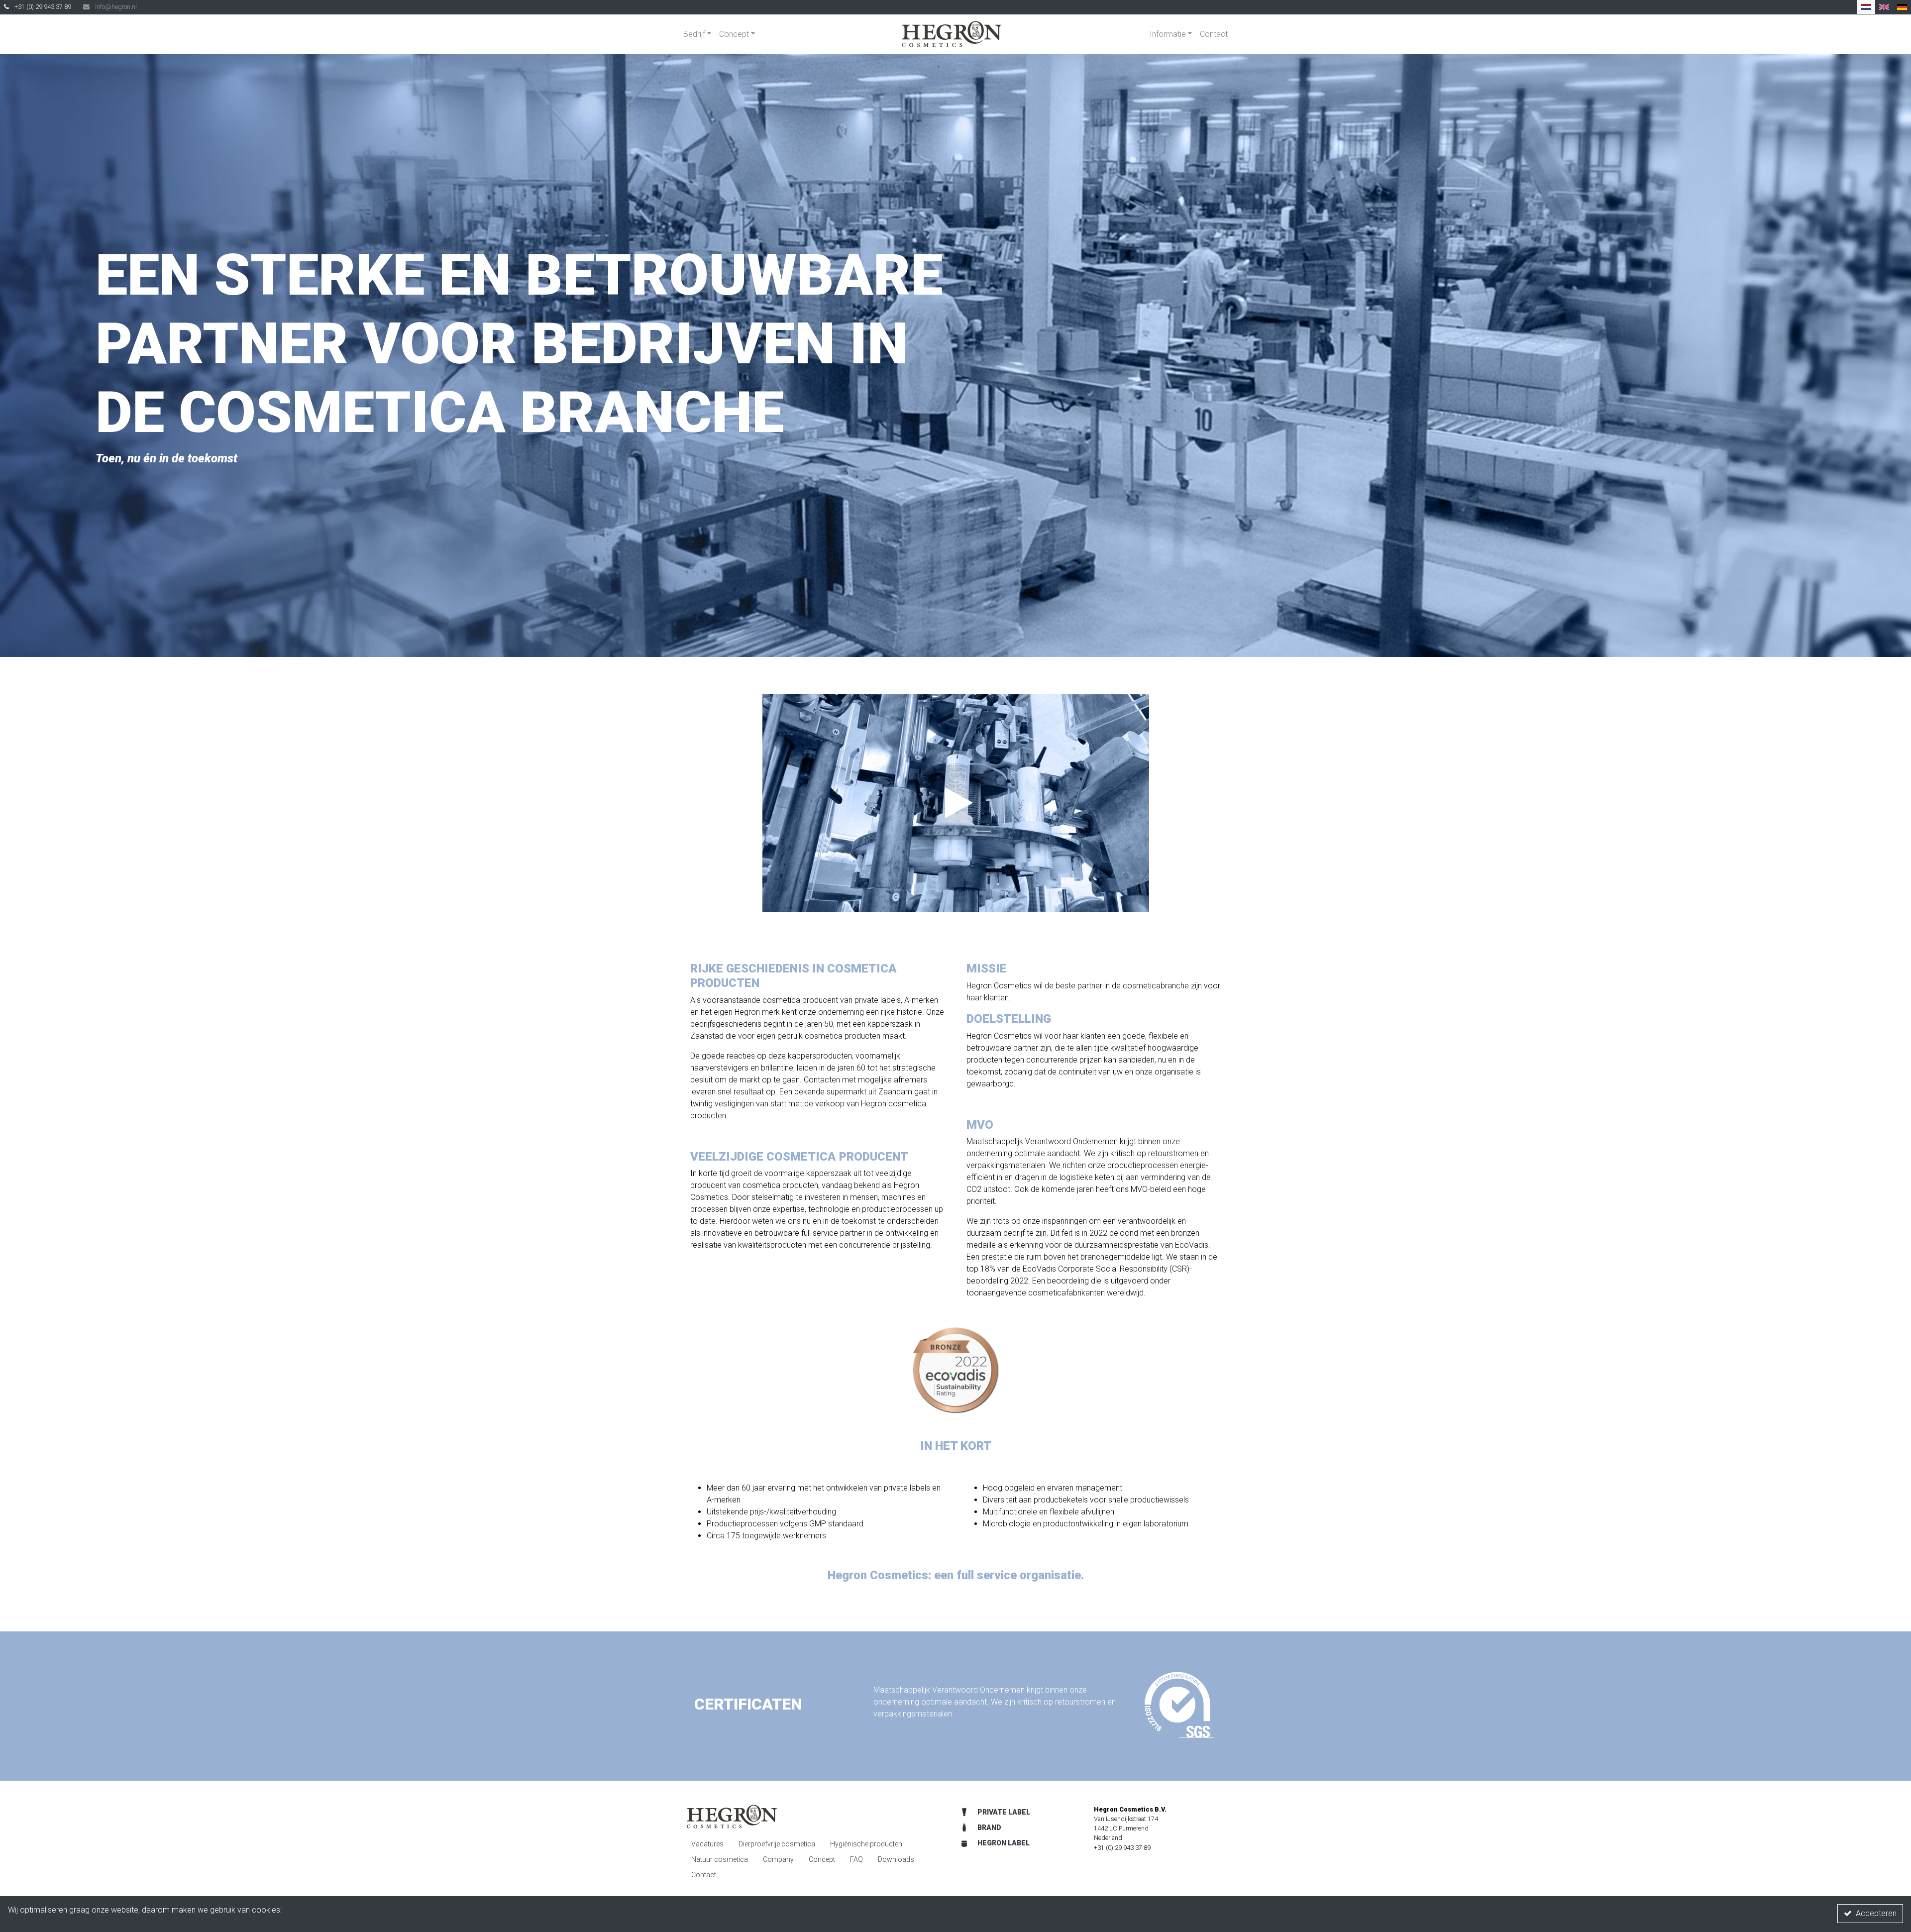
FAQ (856, 1859)
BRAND (989, 1827)
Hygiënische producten (866, 1844)
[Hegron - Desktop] (952, 34)
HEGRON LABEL (1004, 1843)
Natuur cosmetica (720, 1859)
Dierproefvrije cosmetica (777, 1844)
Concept (734, 34)
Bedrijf (694, 34)
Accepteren (1876, 1913)
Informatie (1168, 34)
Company (778, 1859)
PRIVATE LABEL (1004, 1812)
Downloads (896, 1859)
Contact (1214, 34)
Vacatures (707, 1844)
